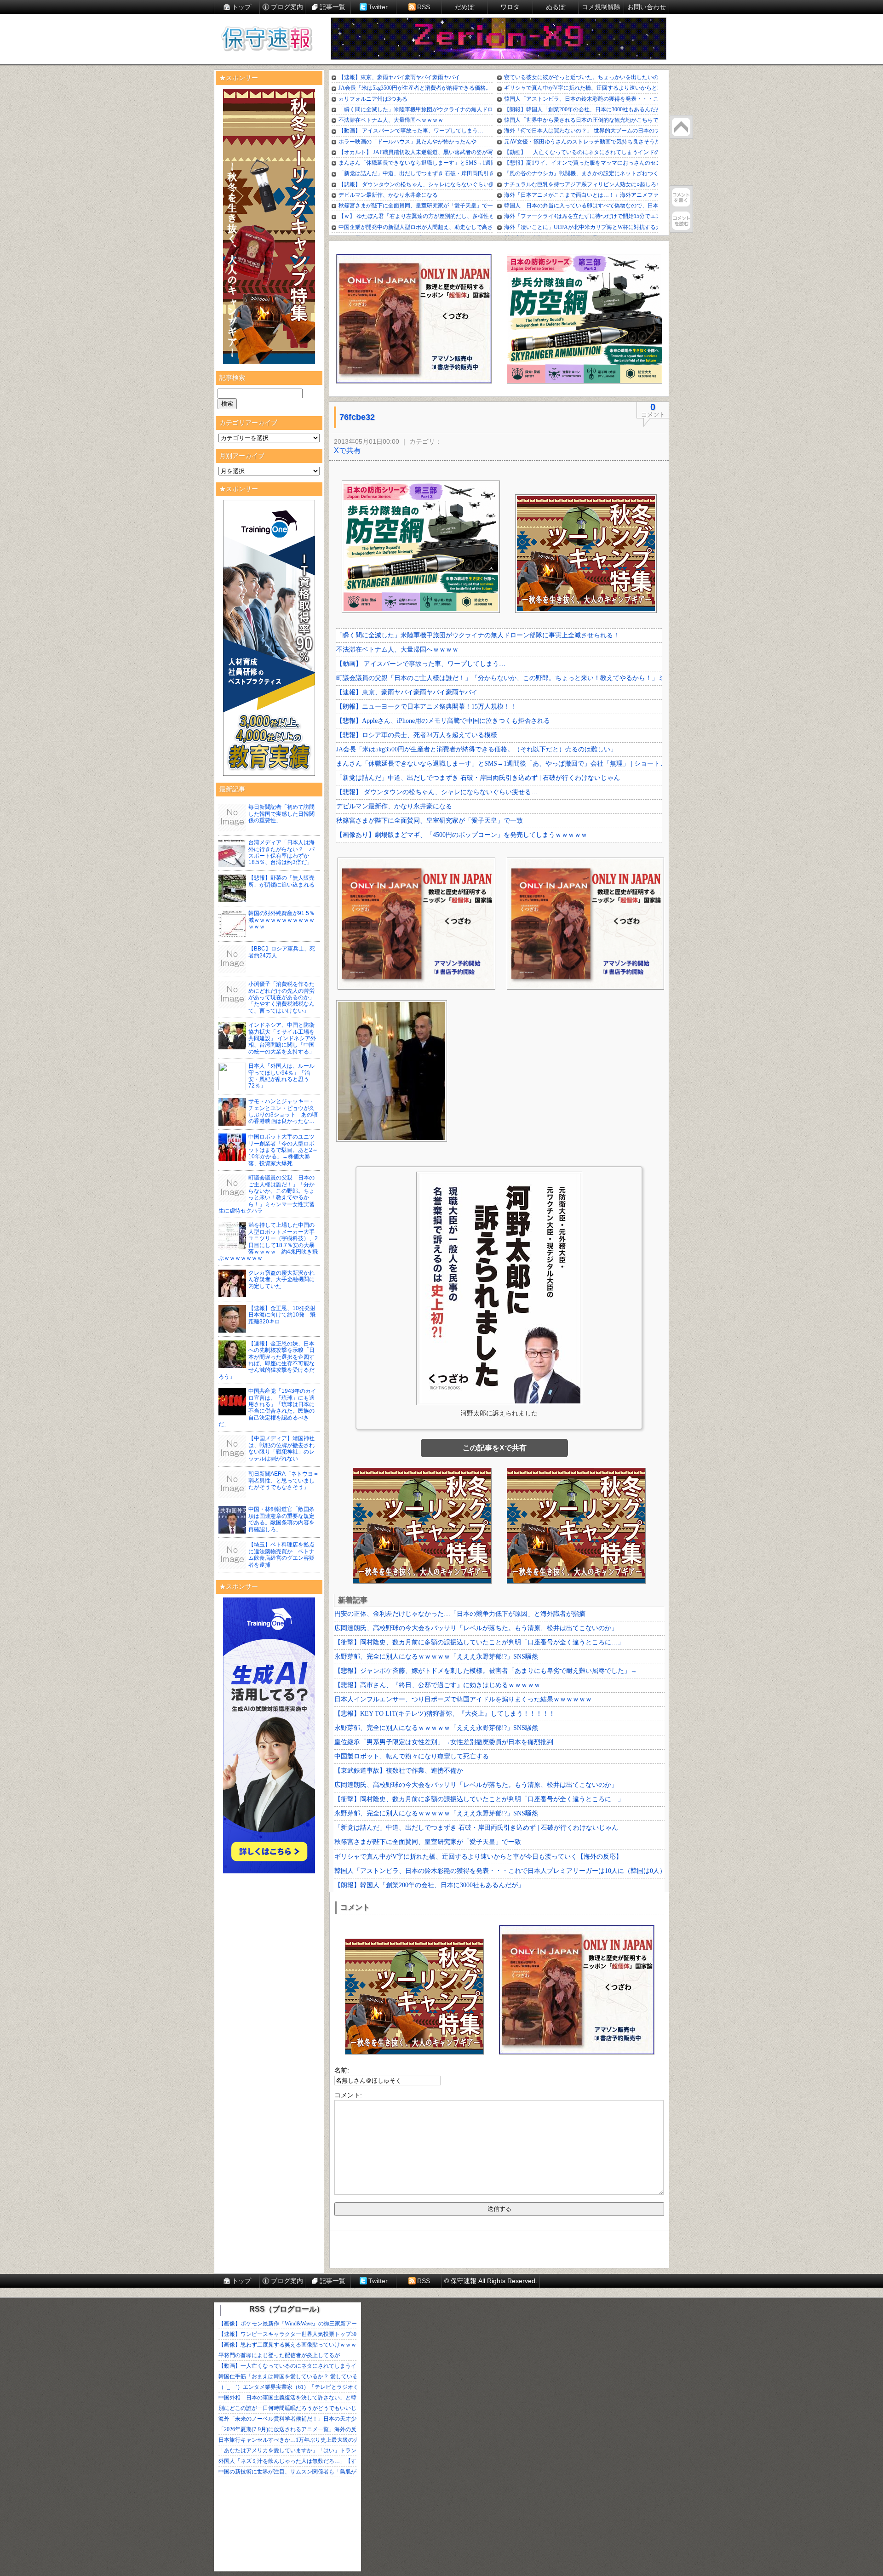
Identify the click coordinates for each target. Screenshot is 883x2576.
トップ (241, 7)
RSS (424, 7)
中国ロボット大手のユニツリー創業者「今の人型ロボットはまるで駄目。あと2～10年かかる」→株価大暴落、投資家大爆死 (283, 1150)
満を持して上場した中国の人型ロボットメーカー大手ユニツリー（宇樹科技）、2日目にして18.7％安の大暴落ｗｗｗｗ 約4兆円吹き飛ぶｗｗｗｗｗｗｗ (268, 1242)
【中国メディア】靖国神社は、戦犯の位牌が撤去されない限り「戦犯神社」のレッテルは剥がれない (281, 1448)
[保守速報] (267, 40)
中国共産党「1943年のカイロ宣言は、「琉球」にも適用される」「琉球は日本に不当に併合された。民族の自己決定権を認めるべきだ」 (267, 1408)
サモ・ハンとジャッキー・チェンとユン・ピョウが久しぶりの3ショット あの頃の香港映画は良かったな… (283, 1111)
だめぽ (464, 7)
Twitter (378, 7)
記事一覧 (333, 7)
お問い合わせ (647, 7)
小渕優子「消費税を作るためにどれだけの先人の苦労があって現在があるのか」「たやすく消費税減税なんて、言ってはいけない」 (281, 997)
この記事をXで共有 (495, 1448)
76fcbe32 (357, 417)
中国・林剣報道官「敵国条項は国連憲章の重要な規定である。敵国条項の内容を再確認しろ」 (281, 1519)
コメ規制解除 (601, 7)
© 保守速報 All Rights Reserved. (491, 2281)
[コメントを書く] (681, 197)
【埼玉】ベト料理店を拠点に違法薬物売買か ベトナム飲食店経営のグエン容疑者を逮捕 (281, 1554)
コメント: (348, 2095)
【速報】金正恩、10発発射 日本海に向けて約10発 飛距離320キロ (285, 1315)
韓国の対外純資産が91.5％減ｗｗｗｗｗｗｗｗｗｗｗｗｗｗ (281, 920)
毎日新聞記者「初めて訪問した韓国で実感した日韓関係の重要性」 (281, 814)
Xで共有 (347, 450)
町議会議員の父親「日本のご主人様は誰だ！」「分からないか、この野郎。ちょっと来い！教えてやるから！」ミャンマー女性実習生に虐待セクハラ (267, 1194)
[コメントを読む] (681, 221)
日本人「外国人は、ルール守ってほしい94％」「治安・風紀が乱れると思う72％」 (281, 1076)
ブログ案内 (287, 7)
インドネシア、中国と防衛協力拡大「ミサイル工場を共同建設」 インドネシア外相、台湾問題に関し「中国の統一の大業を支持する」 (282, 1038)
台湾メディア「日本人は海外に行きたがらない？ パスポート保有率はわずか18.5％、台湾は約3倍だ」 (281, 852)
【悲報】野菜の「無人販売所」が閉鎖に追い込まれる (281, 881)
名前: (342, 2070)
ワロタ (510, 7)
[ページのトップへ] (681, 127)
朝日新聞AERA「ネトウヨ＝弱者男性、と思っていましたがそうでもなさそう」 (284, 1480)
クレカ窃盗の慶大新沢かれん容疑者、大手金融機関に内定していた (281, 1279)
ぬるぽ (556, 7)
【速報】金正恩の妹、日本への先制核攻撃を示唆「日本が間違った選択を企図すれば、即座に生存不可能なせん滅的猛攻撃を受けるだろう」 (267, 1360)
